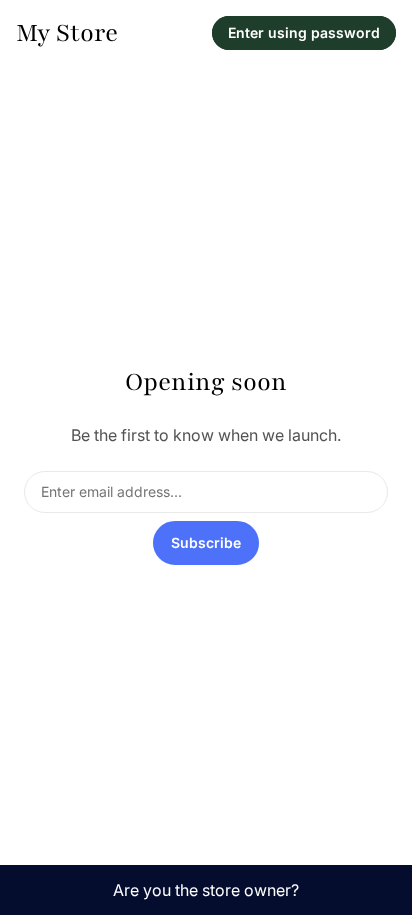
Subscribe (206, 542)
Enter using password (304, 32)
